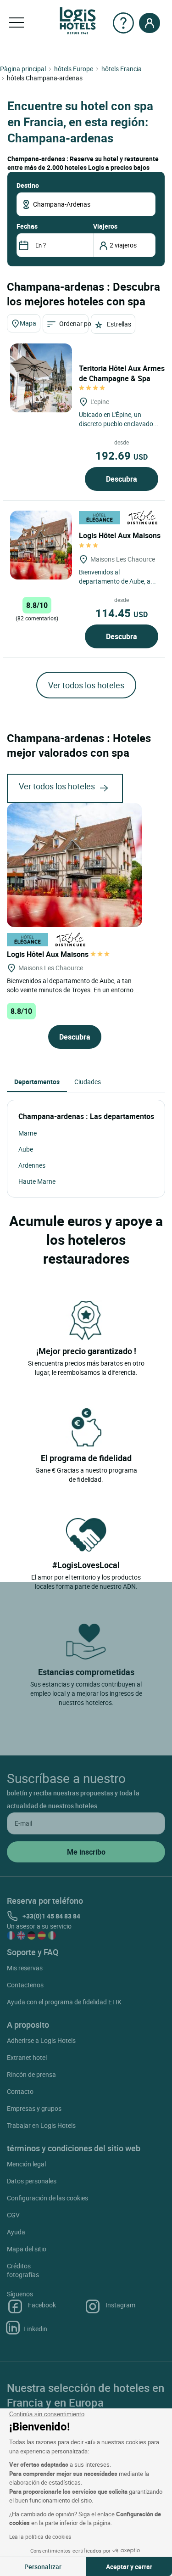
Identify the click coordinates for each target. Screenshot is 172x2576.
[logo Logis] (78, 20)
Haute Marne (37, 1181)
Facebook (42, 2305)
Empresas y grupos (34, 2108)
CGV (13, 2215)
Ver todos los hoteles (86, 685)
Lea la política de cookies (40, 2537)
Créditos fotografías (23, 2270)
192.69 (122, 456)
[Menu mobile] (17, 23)
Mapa (28, 323)
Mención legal (26, 2164)
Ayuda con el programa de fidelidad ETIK (64, 2002)
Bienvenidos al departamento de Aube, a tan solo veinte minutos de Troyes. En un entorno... (73, 985)
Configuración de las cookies (47, 2198)
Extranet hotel (27, 2057)
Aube (26, 1149)
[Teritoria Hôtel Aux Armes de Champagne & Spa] (41, 378)
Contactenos (25, 1985)
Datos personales (32, 2181)
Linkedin (35, 2329)
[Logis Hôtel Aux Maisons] (41, 545)
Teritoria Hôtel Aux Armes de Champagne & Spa (122, 373)
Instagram (120, 2305)
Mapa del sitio (27, 2249)
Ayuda (16, 2232)
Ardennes (32, 1165)
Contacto (20, 2091)
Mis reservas (25, 1968)
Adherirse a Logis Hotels (41, 2040)
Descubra (122, 479)
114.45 (122, 613)
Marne (28, 1133)
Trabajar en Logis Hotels (41, 2125)
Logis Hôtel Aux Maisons (49, 954)
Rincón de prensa (31, 2074)
